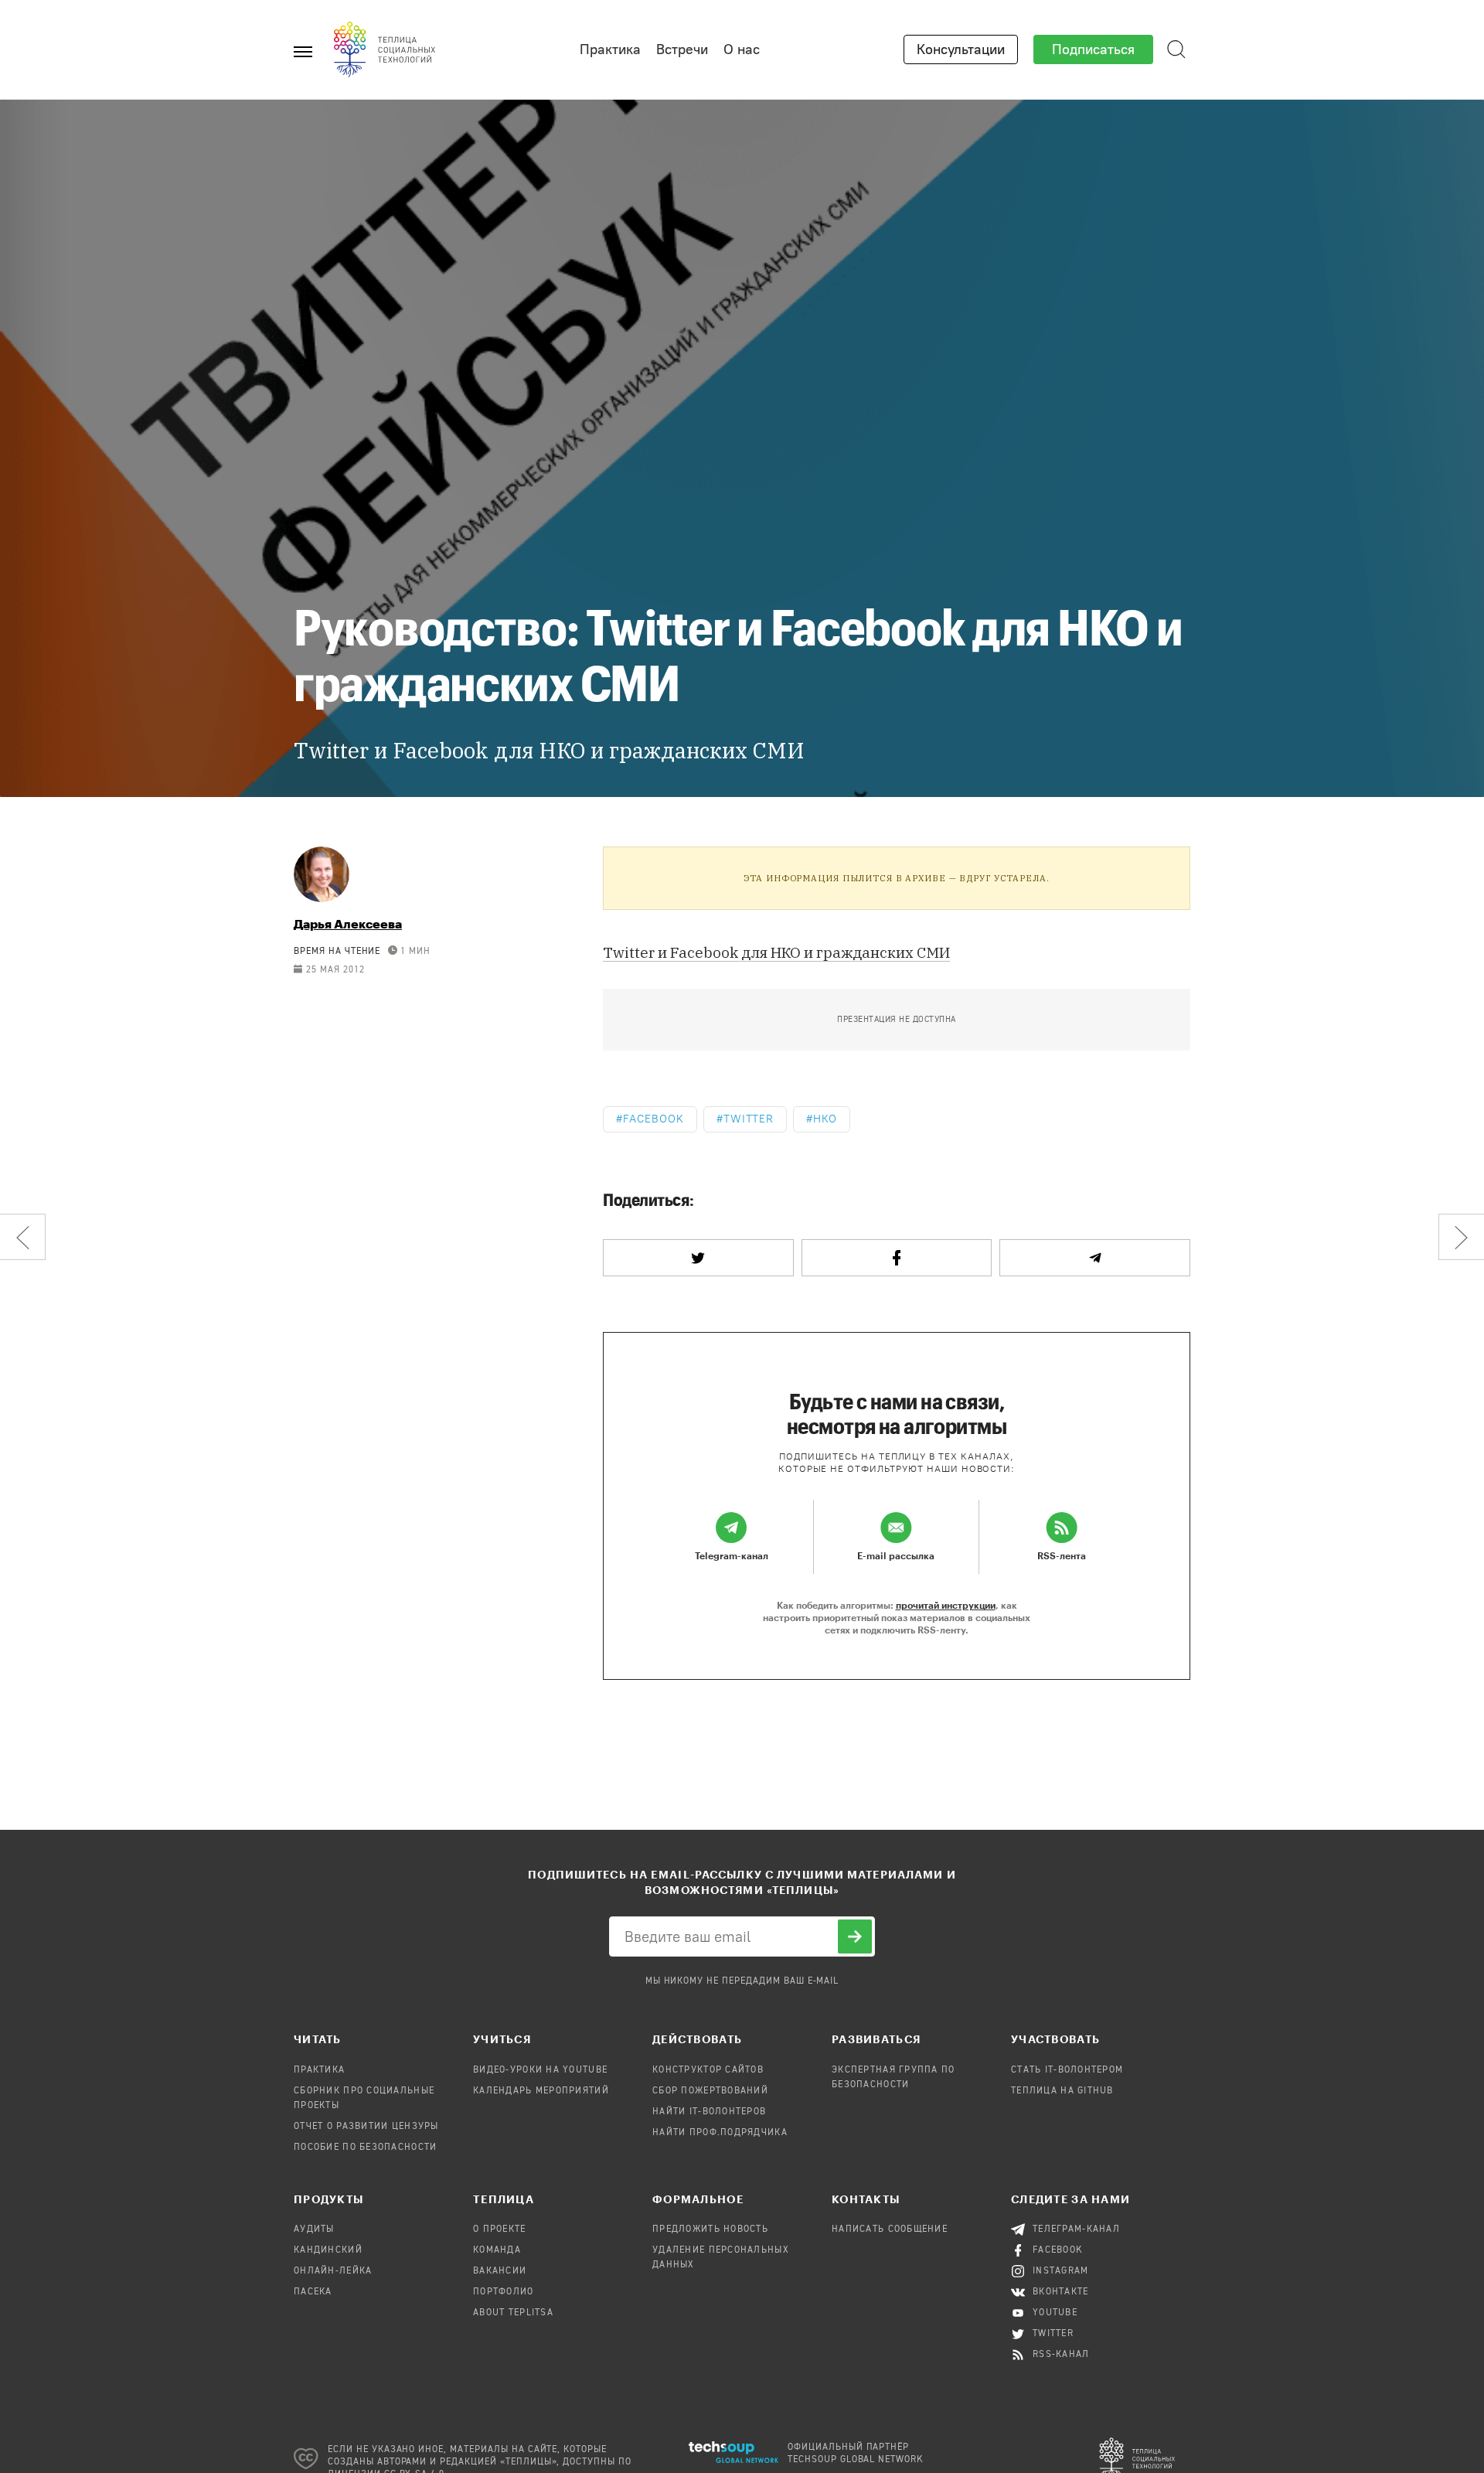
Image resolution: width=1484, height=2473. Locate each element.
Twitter (1053, 2334)
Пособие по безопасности (365, 2148)
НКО (825, 1119)
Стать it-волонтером (1067, 2070)
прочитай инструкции (946, 1605)
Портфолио (504, 2292)
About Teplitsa (513, 2313)
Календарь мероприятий (541, 2091)
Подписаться (1093, 49)
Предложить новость (710, 2229)
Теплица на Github (1062, 2091)
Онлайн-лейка (333, 2271)
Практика (610, 49)
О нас (742, 49)
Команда (497, 2250)
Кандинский (328, 2250)
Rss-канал (1061, 2355)
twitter (749, 1119)
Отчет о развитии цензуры (366, 2127)
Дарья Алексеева (348, 923)
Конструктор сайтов (708, 2070)
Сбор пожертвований (710, 2091)
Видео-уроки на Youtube (540, 2070)
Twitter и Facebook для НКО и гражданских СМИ (776, 952)
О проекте (500, 2229)
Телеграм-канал (1076, 2229)
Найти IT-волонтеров (709, 2112)
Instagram (1061, 2271)
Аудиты (314, 2229)
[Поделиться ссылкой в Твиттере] (698, 1258)
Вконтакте (1061, 2292)
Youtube (1055, 2313)
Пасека (313, 2292)
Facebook (654, 1119)
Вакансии (500, 2271)
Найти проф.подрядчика (720, 2133)
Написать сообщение (890, 2229)
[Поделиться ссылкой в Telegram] (1095, 1258)
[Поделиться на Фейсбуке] (897, 1258)
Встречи (682, 49)
